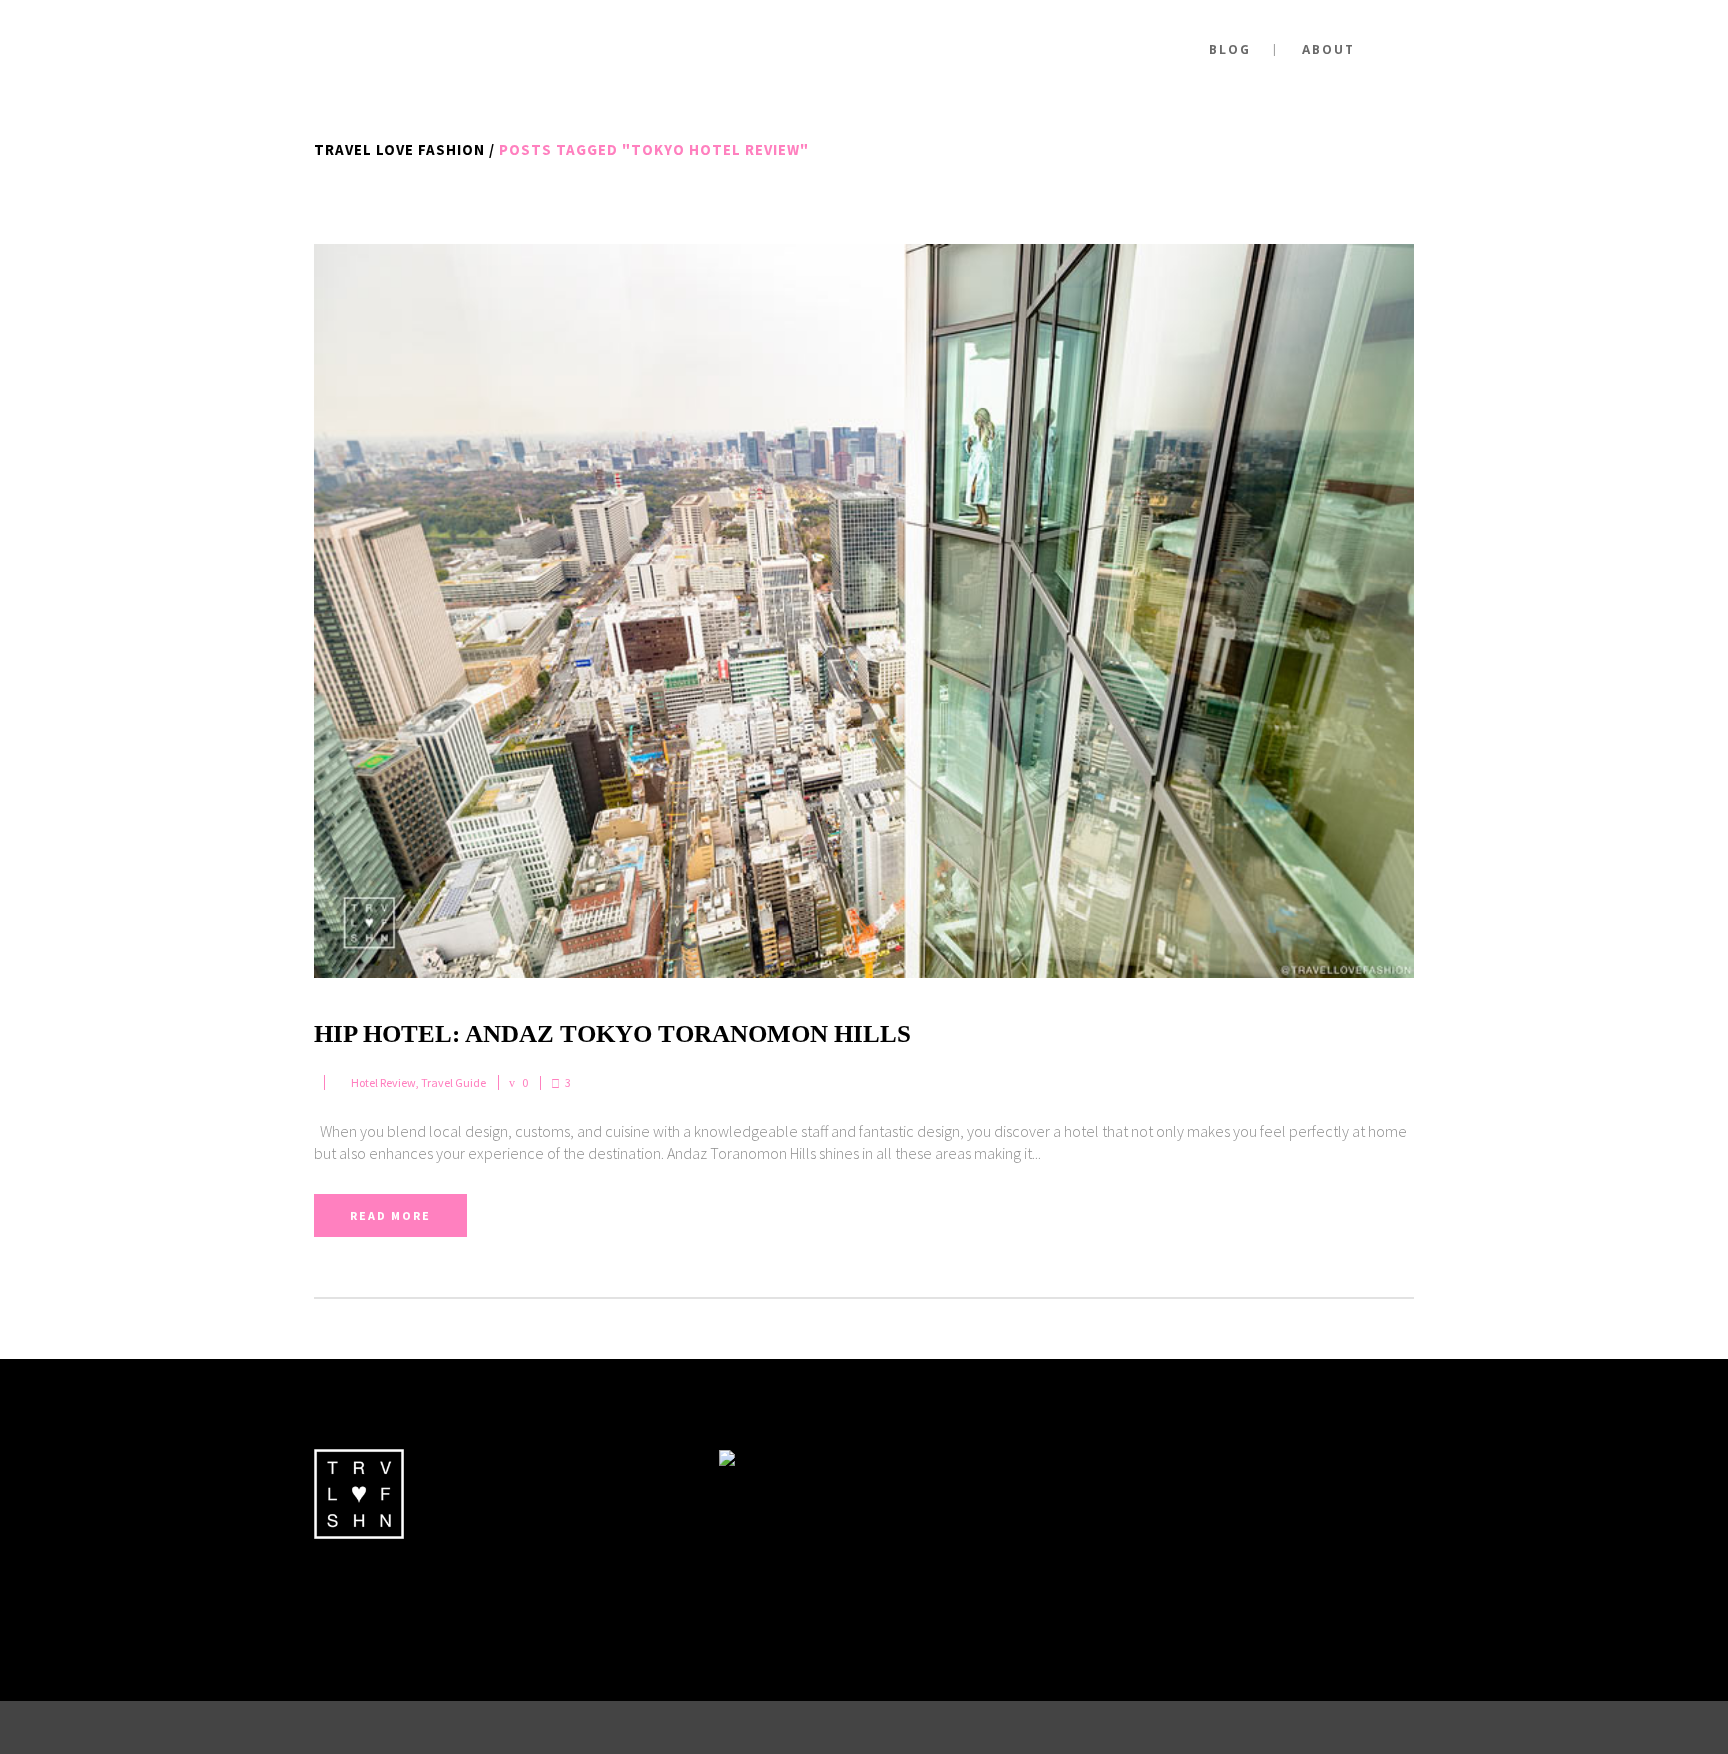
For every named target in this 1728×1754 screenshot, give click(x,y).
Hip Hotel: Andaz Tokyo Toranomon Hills (612, 1033)
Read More (390, 1215)
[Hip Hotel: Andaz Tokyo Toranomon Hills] (864, 611)
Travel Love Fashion (399, 149)
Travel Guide (453, 1082)
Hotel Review (383, 1082)
